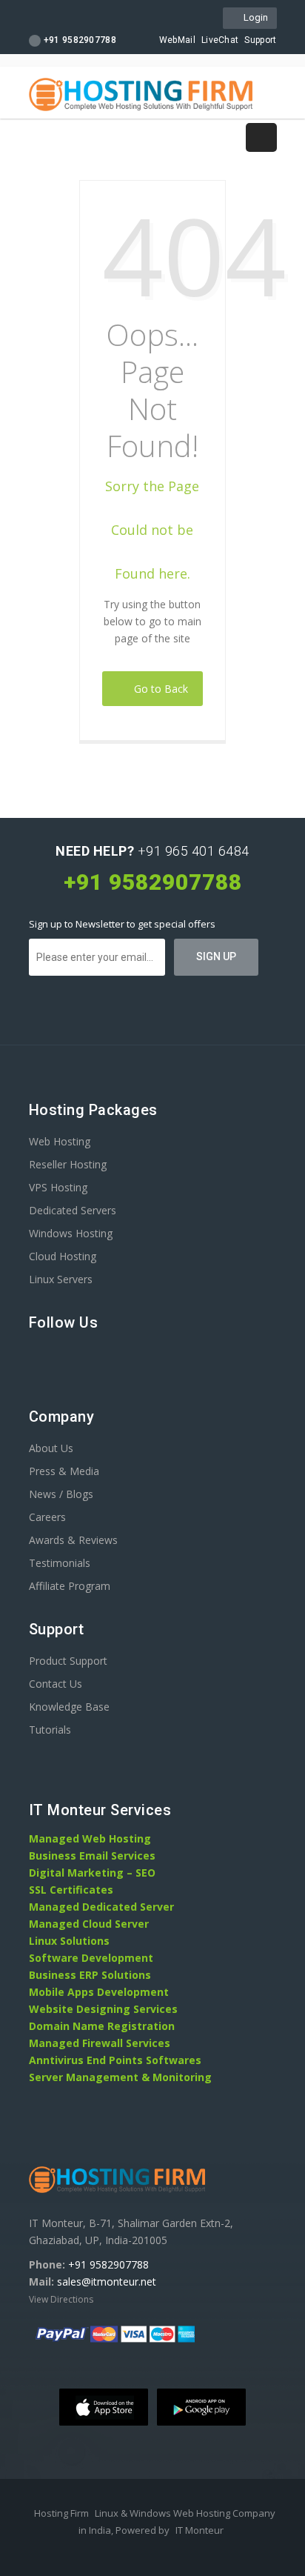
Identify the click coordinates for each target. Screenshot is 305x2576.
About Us (51, 1448)
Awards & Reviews (73, 1540)
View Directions (61, 2299)
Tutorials (50, 1730)
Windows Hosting (71, 1233)
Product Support (68, 1661)
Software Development (91, 1958)
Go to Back (158, 689)
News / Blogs (61, 1494)
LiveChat (220, 40)
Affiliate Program (70, 1586)
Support (260, 40)
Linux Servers (61, 1279)
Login (254, 17)
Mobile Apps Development (99, 1992)
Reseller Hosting (68, 1164)
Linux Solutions (69, 1941)
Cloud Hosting (63, 1256)
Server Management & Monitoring (120, 2077)
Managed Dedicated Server (101, 1907)
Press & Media (64, 1471)
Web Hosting (60, 1141)
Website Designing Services (103, 2009)
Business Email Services (92, 1856)
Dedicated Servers (73, 1210)
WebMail (177, 40)
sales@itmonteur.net (107, 2282)
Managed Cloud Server (89, 1924)
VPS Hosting (58, 1187)
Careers (47, 1517)
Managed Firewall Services (100, 2043)
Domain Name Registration (102, 2026)
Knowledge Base (69, 1707)
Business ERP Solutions (90, 1975)
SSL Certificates (71, 1890)
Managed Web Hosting (90, 1838)
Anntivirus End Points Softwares (115, 2060)
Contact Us (56, 1684)
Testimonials (60, 1563)
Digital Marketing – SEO (92, 1873)
